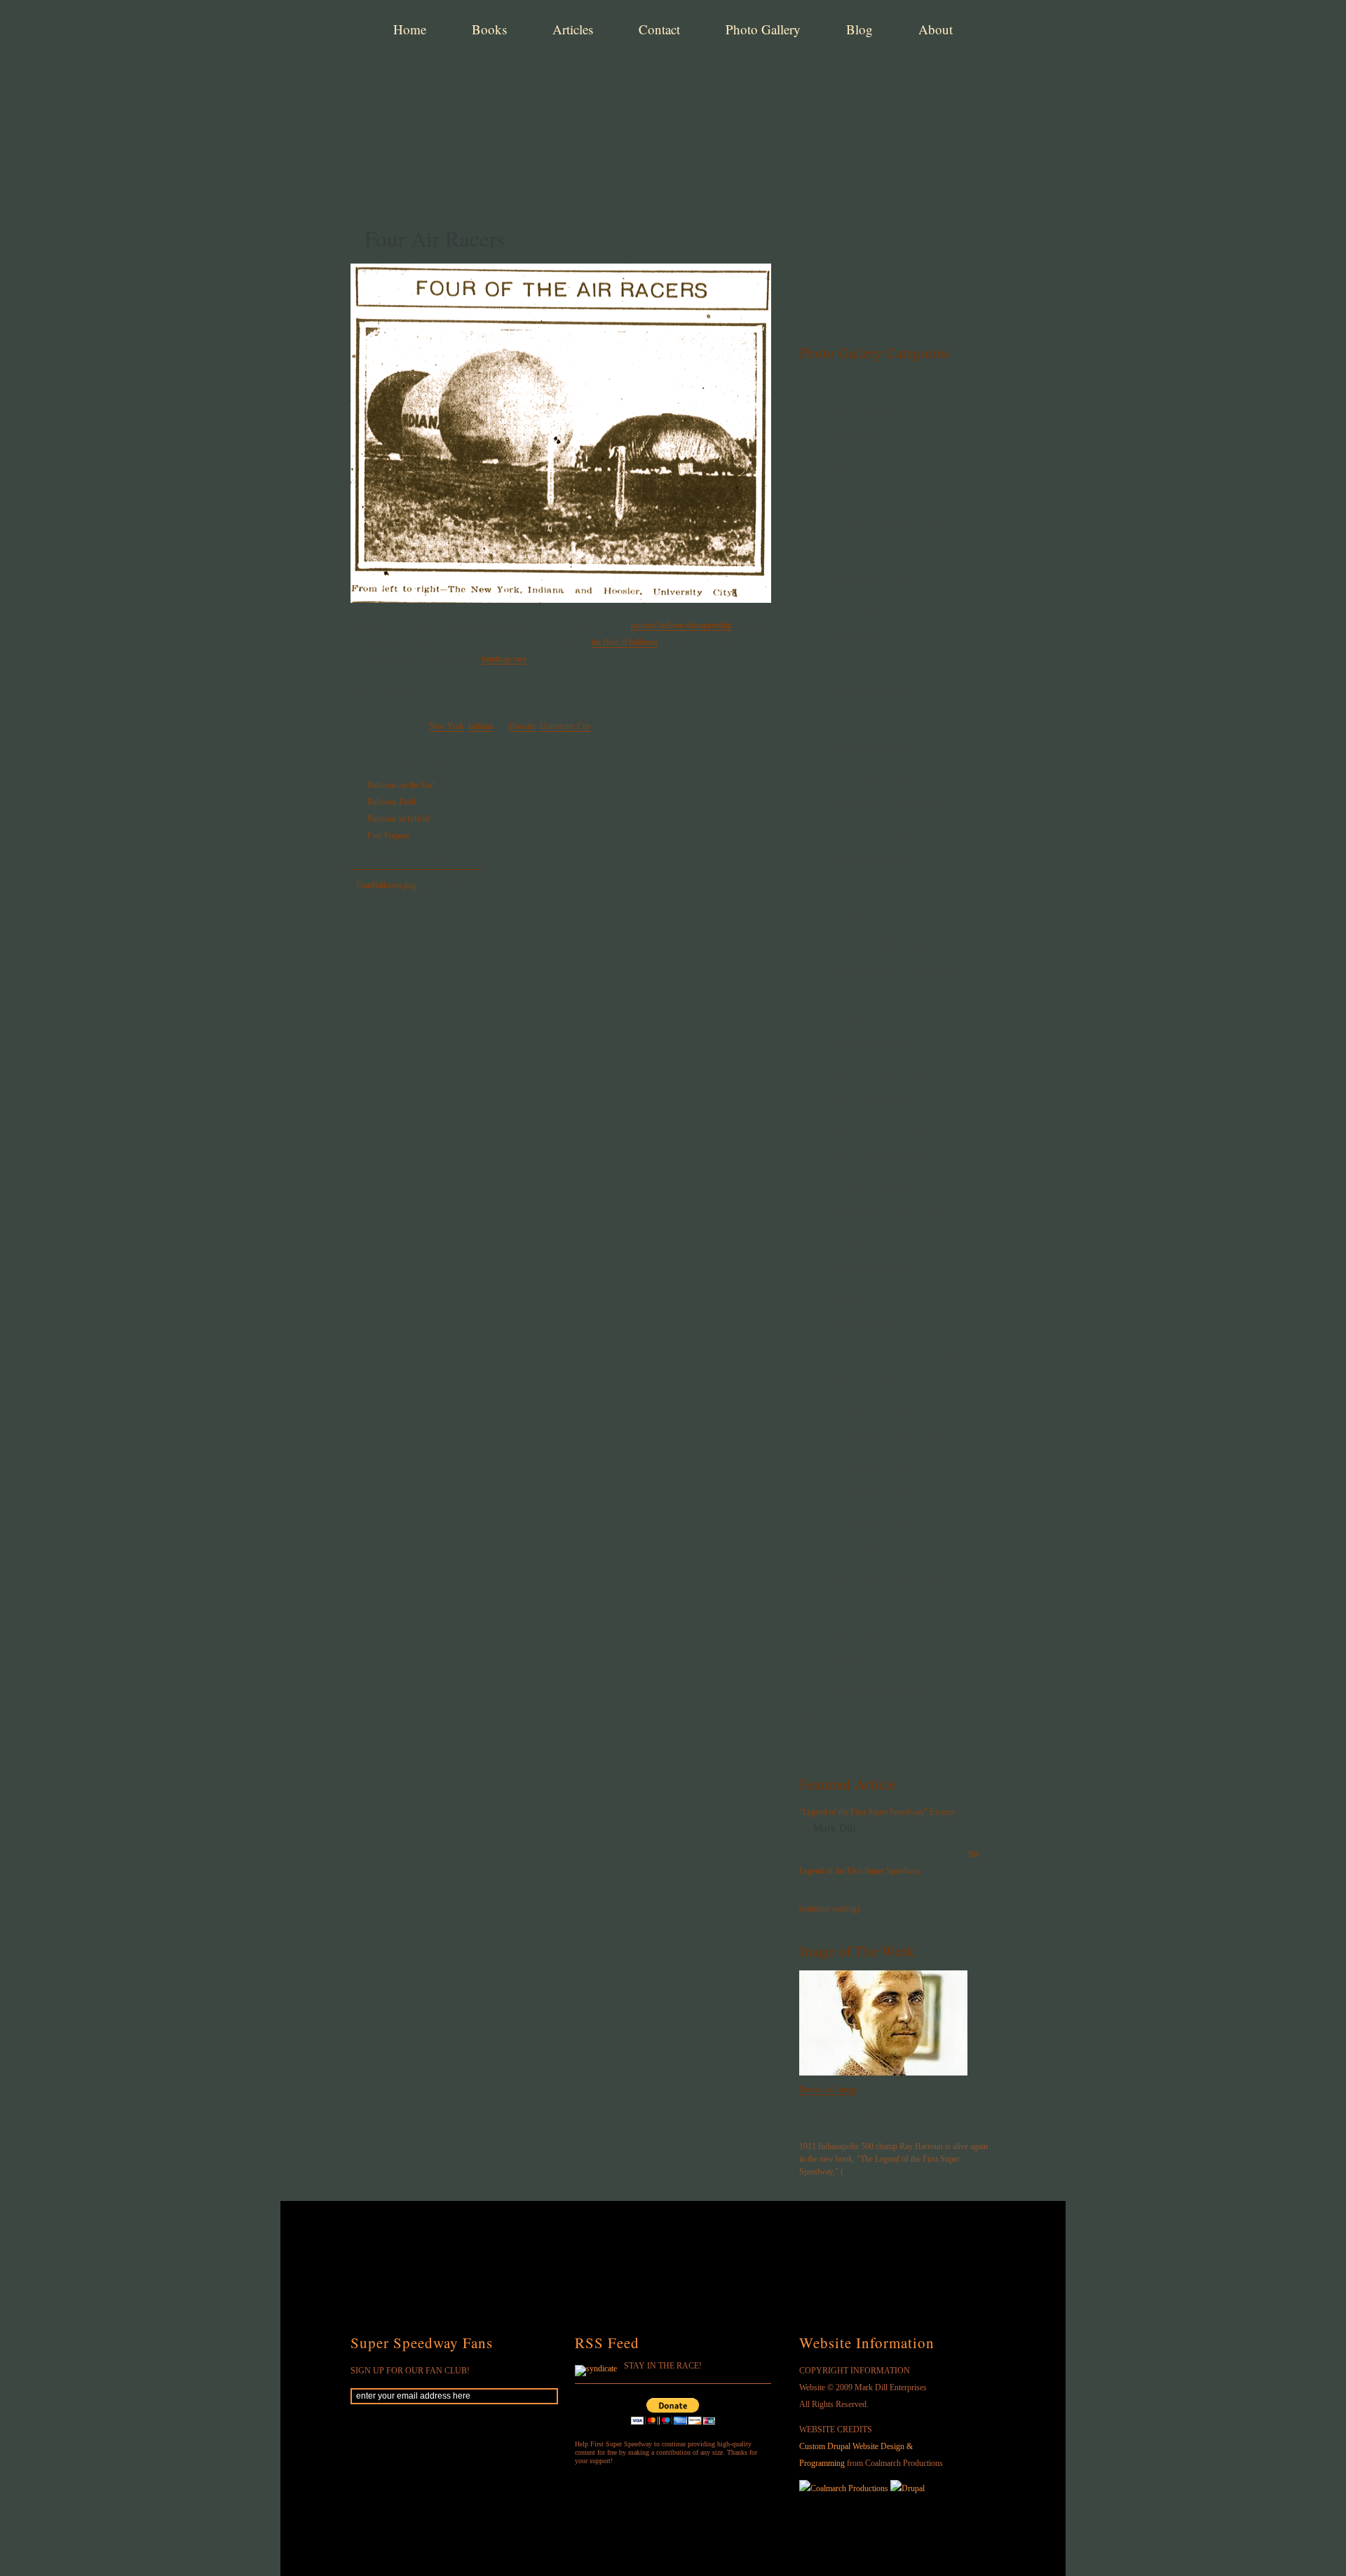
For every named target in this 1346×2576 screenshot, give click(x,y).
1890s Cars (846, 383)
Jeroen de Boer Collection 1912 (887, 1465)
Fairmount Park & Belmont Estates (894, 1353)
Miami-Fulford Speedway (876, 1157)
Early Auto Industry (864, 495)
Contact (659, 29)
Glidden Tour (851, 1297)
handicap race (504, 659)
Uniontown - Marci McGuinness (888, 523)
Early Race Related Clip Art (880, 579)
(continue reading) (829, 1909)
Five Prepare (388, 836)
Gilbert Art (846, 1017)
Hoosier (522, 726)
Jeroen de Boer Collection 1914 (887, 1521)
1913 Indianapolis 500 (869, 860)
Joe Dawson (848, 916)
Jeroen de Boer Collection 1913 (887, 1493)
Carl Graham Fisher (864, 1045)
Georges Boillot (856, 1549)
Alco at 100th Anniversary (877, 1101)
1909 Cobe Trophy (862, 1325)
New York (447, 726)
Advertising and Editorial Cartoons (894, 607)
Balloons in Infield (398, 819)
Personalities (849, 1241)
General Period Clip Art (872, 551)
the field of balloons (625, 642)
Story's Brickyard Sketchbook (884, 1690)
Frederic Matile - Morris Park (883, 1129)
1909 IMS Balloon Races (874, 776)
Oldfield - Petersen (862, 439)
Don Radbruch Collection (875, 1409)
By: (806, 1829)
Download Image (828, 2090)
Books (489, 29)
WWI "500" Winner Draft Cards (889, 944)
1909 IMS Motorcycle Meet (879, 804)
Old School (847, 1662)
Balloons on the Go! (401, 785)
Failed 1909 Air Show (868, 748)
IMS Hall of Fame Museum (879, 1073)
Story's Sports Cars (862, 1606)
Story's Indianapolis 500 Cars (883, 1577)
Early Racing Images (866, 1269)
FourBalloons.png (386, 885)
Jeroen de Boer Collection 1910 (887, 1437)
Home (410, 29)
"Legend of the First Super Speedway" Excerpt (877, 1812)
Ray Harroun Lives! (859, 2120)
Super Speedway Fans (422, 2343)
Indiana (481, 726)
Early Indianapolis (861, 635)
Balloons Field (392, 802)
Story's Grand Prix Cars (872, 1634)
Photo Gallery (763, 29)
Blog (859, 29)
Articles (573, 29)
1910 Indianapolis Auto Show (883, 832)
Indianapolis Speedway (870, 691)
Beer (834, 467)
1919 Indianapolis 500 (869, 888)
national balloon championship (681, 625)
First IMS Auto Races (867, 720)
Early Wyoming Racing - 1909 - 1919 (900, 1213)
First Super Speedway (568, 80)
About (936, 29)
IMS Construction (860, 663)
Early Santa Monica (864, 1381)
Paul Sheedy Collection (871, 1185)
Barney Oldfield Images (872, 411)
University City (565, 726)
